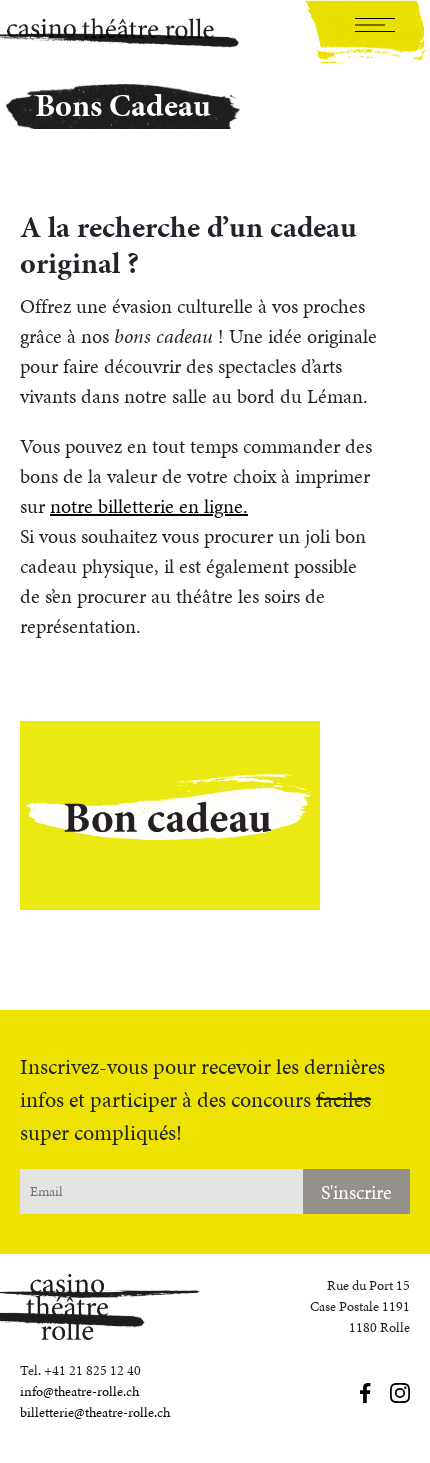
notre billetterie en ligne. (149, 506)
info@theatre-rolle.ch (79, 1391)
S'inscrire (356, 1192)
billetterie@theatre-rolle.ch (95, 1412)
